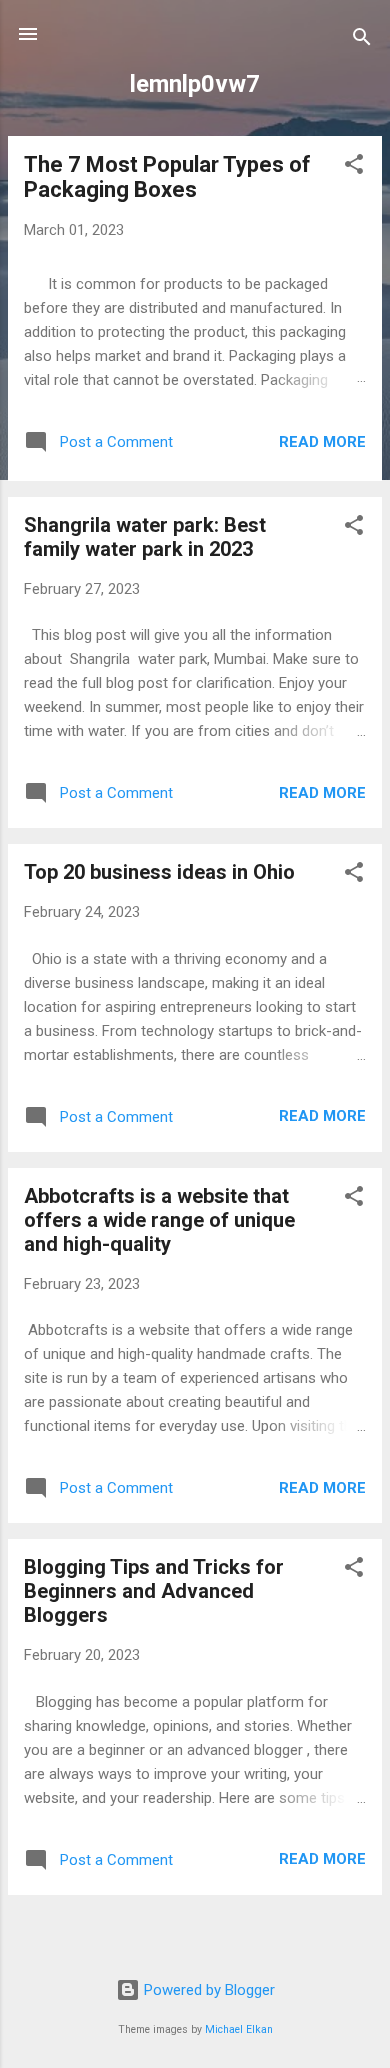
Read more (322, 442)
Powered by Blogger (207, 1990)
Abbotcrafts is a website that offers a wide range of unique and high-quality (159, 1220)
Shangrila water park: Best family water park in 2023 (145, 537)
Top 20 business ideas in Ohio (159, 872)
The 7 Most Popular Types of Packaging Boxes (167, 177)
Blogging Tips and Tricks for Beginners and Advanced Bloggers (154, 1591)
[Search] (362, 40)
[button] (354, 167)
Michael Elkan (239, 2029)
